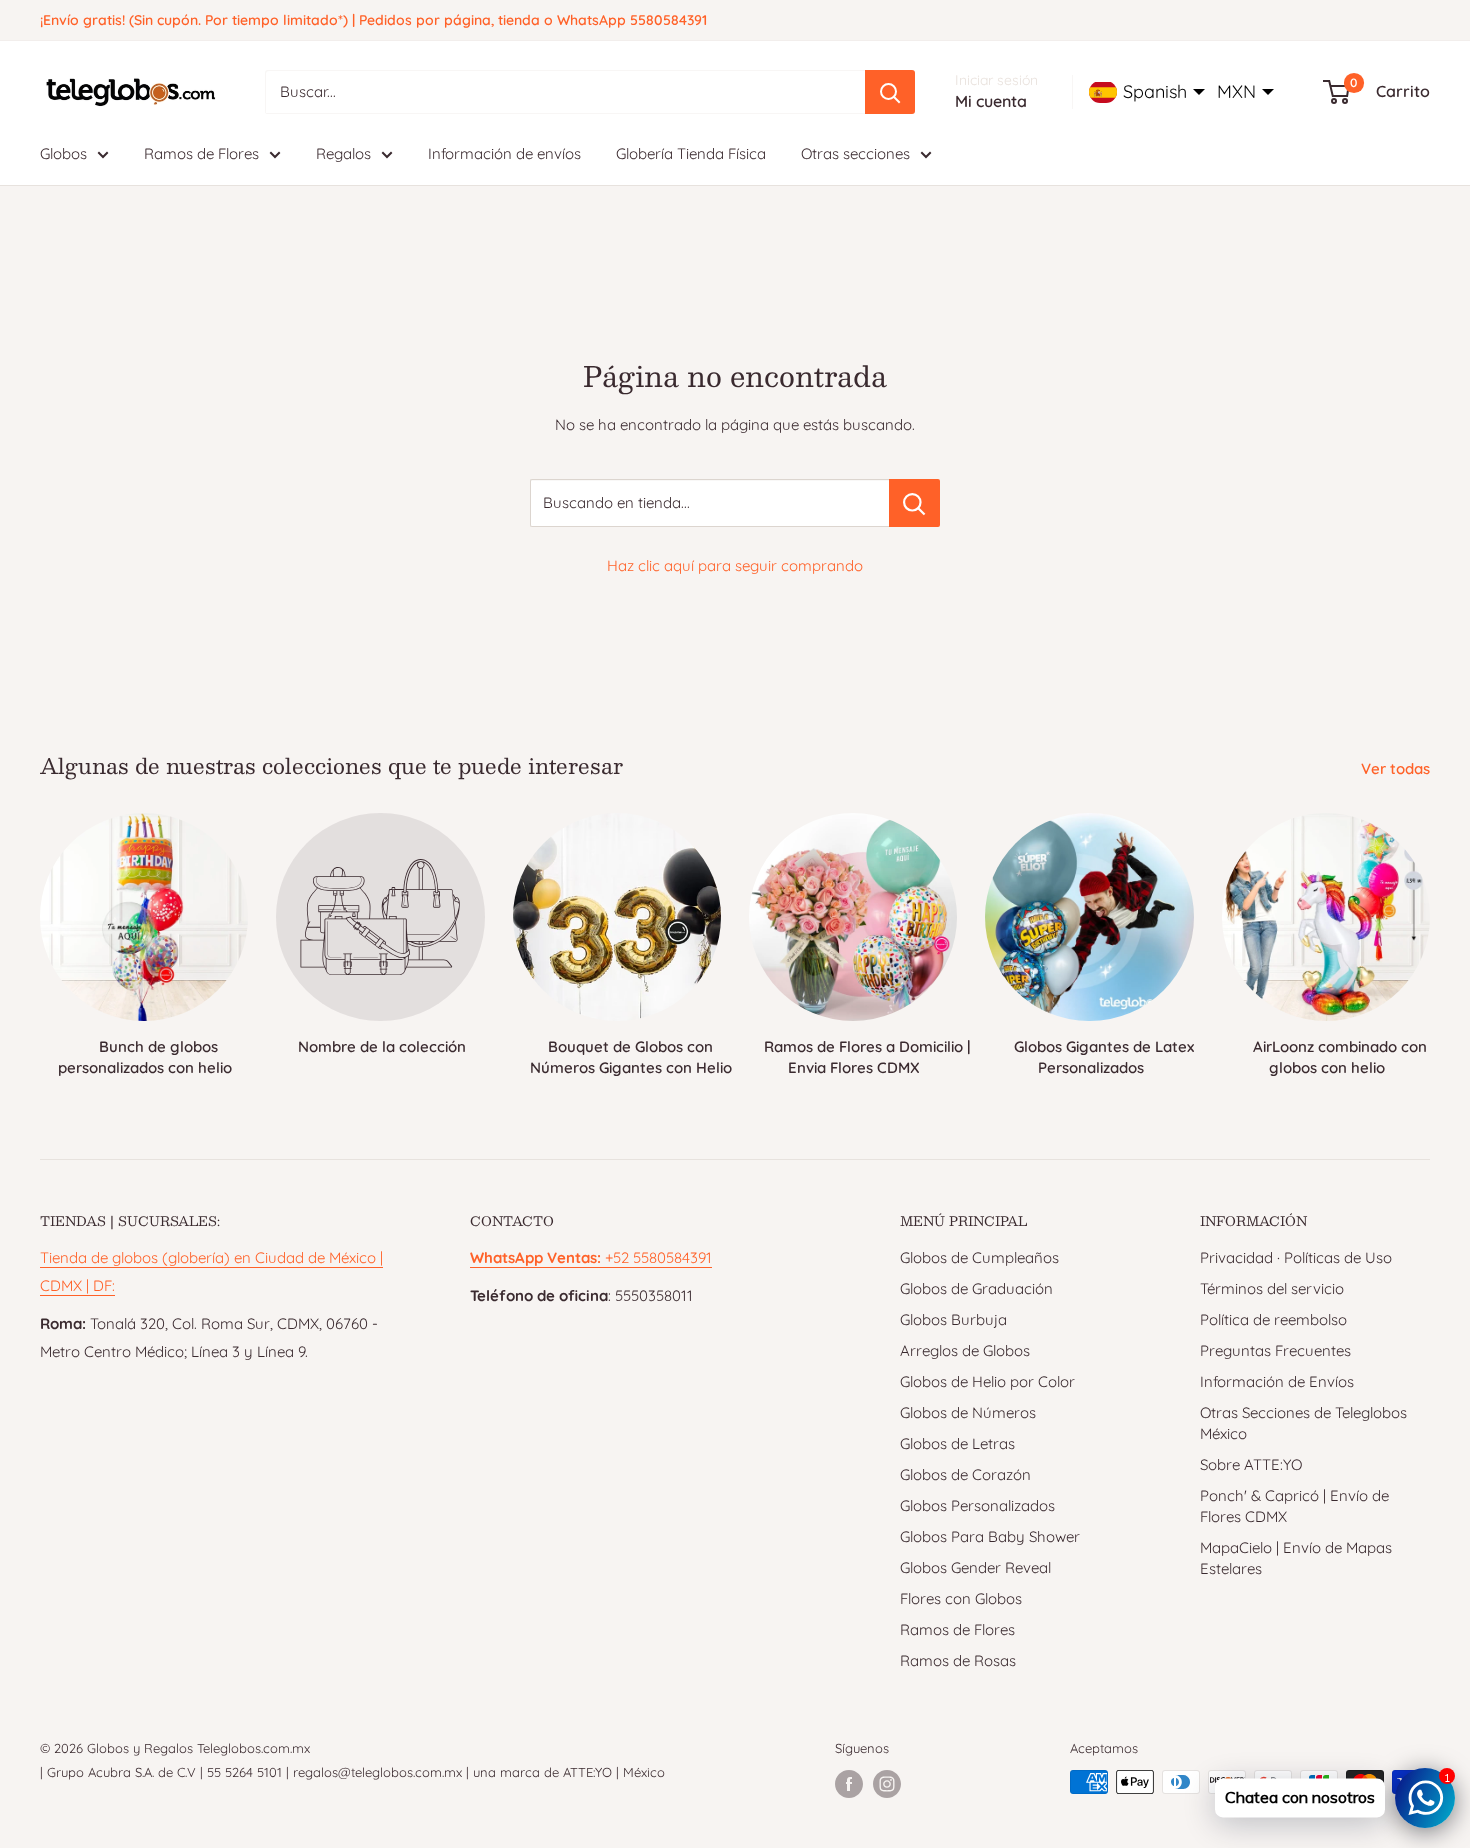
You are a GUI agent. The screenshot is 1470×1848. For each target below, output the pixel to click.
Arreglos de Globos (965, 1350)
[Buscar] (890, 92)
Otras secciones (855, 153)
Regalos (343, 153)
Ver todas (1397, 768)
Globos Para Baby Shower (990, 1536)
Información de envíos (504, 153)
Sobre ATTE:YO (1251, 1464)
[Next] (1429, 936)
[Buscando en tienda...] (914, 503)
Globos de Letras (957, 1443)
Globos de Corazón (965, 1474)
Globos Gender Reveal (975, 1567)
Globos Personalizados (977, 1505)
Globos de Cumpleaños (979, 1257)
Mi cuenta (991, 101)
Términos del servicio (1272, 1288)
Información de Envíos (1277, 1381)
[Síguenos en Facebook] (849, 1784)
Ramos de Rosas (958, 1660)
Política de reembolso (1273, 1319)
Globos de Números (968, 1412)
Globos (63, 153)
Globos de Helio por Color (987, 1381)
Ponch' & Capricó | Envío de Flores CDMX (1294, 1506)
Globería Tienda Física (691, 153)
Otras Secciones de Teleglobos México (1303, 1423)
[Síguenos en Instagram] (887, 1784)
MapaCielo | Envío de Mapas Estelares (1296, 1558)
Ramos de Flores (201, 153)
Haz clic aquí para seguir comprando (735, 565)
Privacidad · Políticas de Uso (1296, 1257)
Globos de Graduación (976, 1288)
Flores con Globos (961, 1598)
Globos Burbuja (953, 1319)
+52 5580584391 (591, 1257)
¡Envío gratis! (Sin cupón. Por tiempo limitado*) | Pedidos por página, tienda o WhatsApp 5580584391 (373, 20)
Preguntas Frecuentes (1275, 1350)
